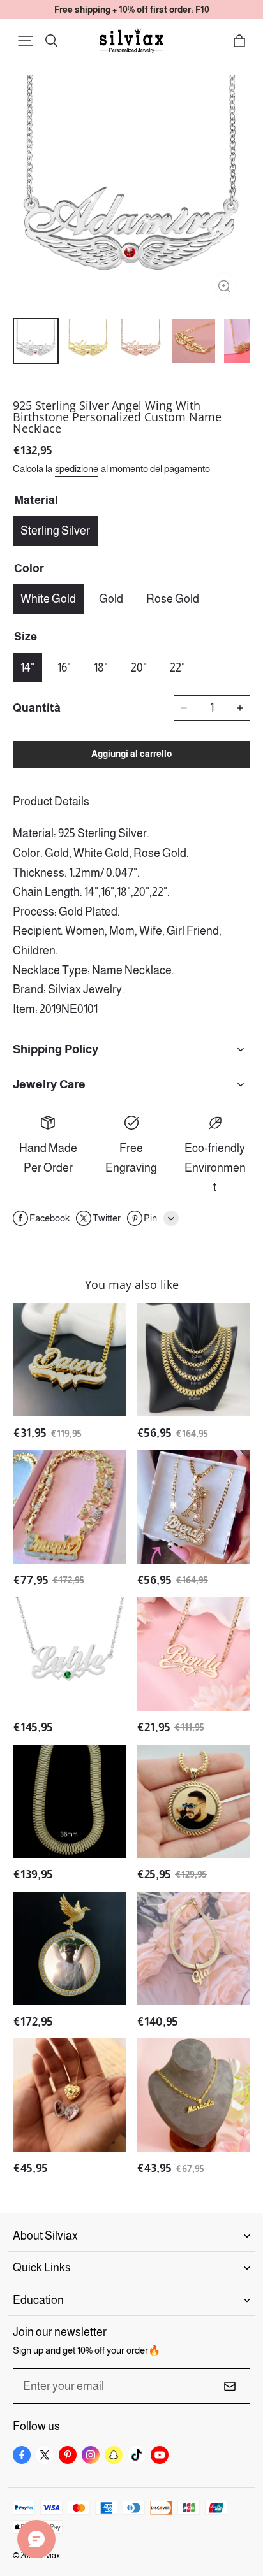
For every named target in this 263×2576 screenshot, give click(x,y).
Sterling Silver (55, 531)
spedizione (77, 469)
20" (139, 668)
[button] (26, 41)
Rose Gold (173, 599)
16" (64, 668)
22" (177, 668)
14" (27, 668)
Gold (111, 599)
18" (101, 668)
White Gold (48, 599)
